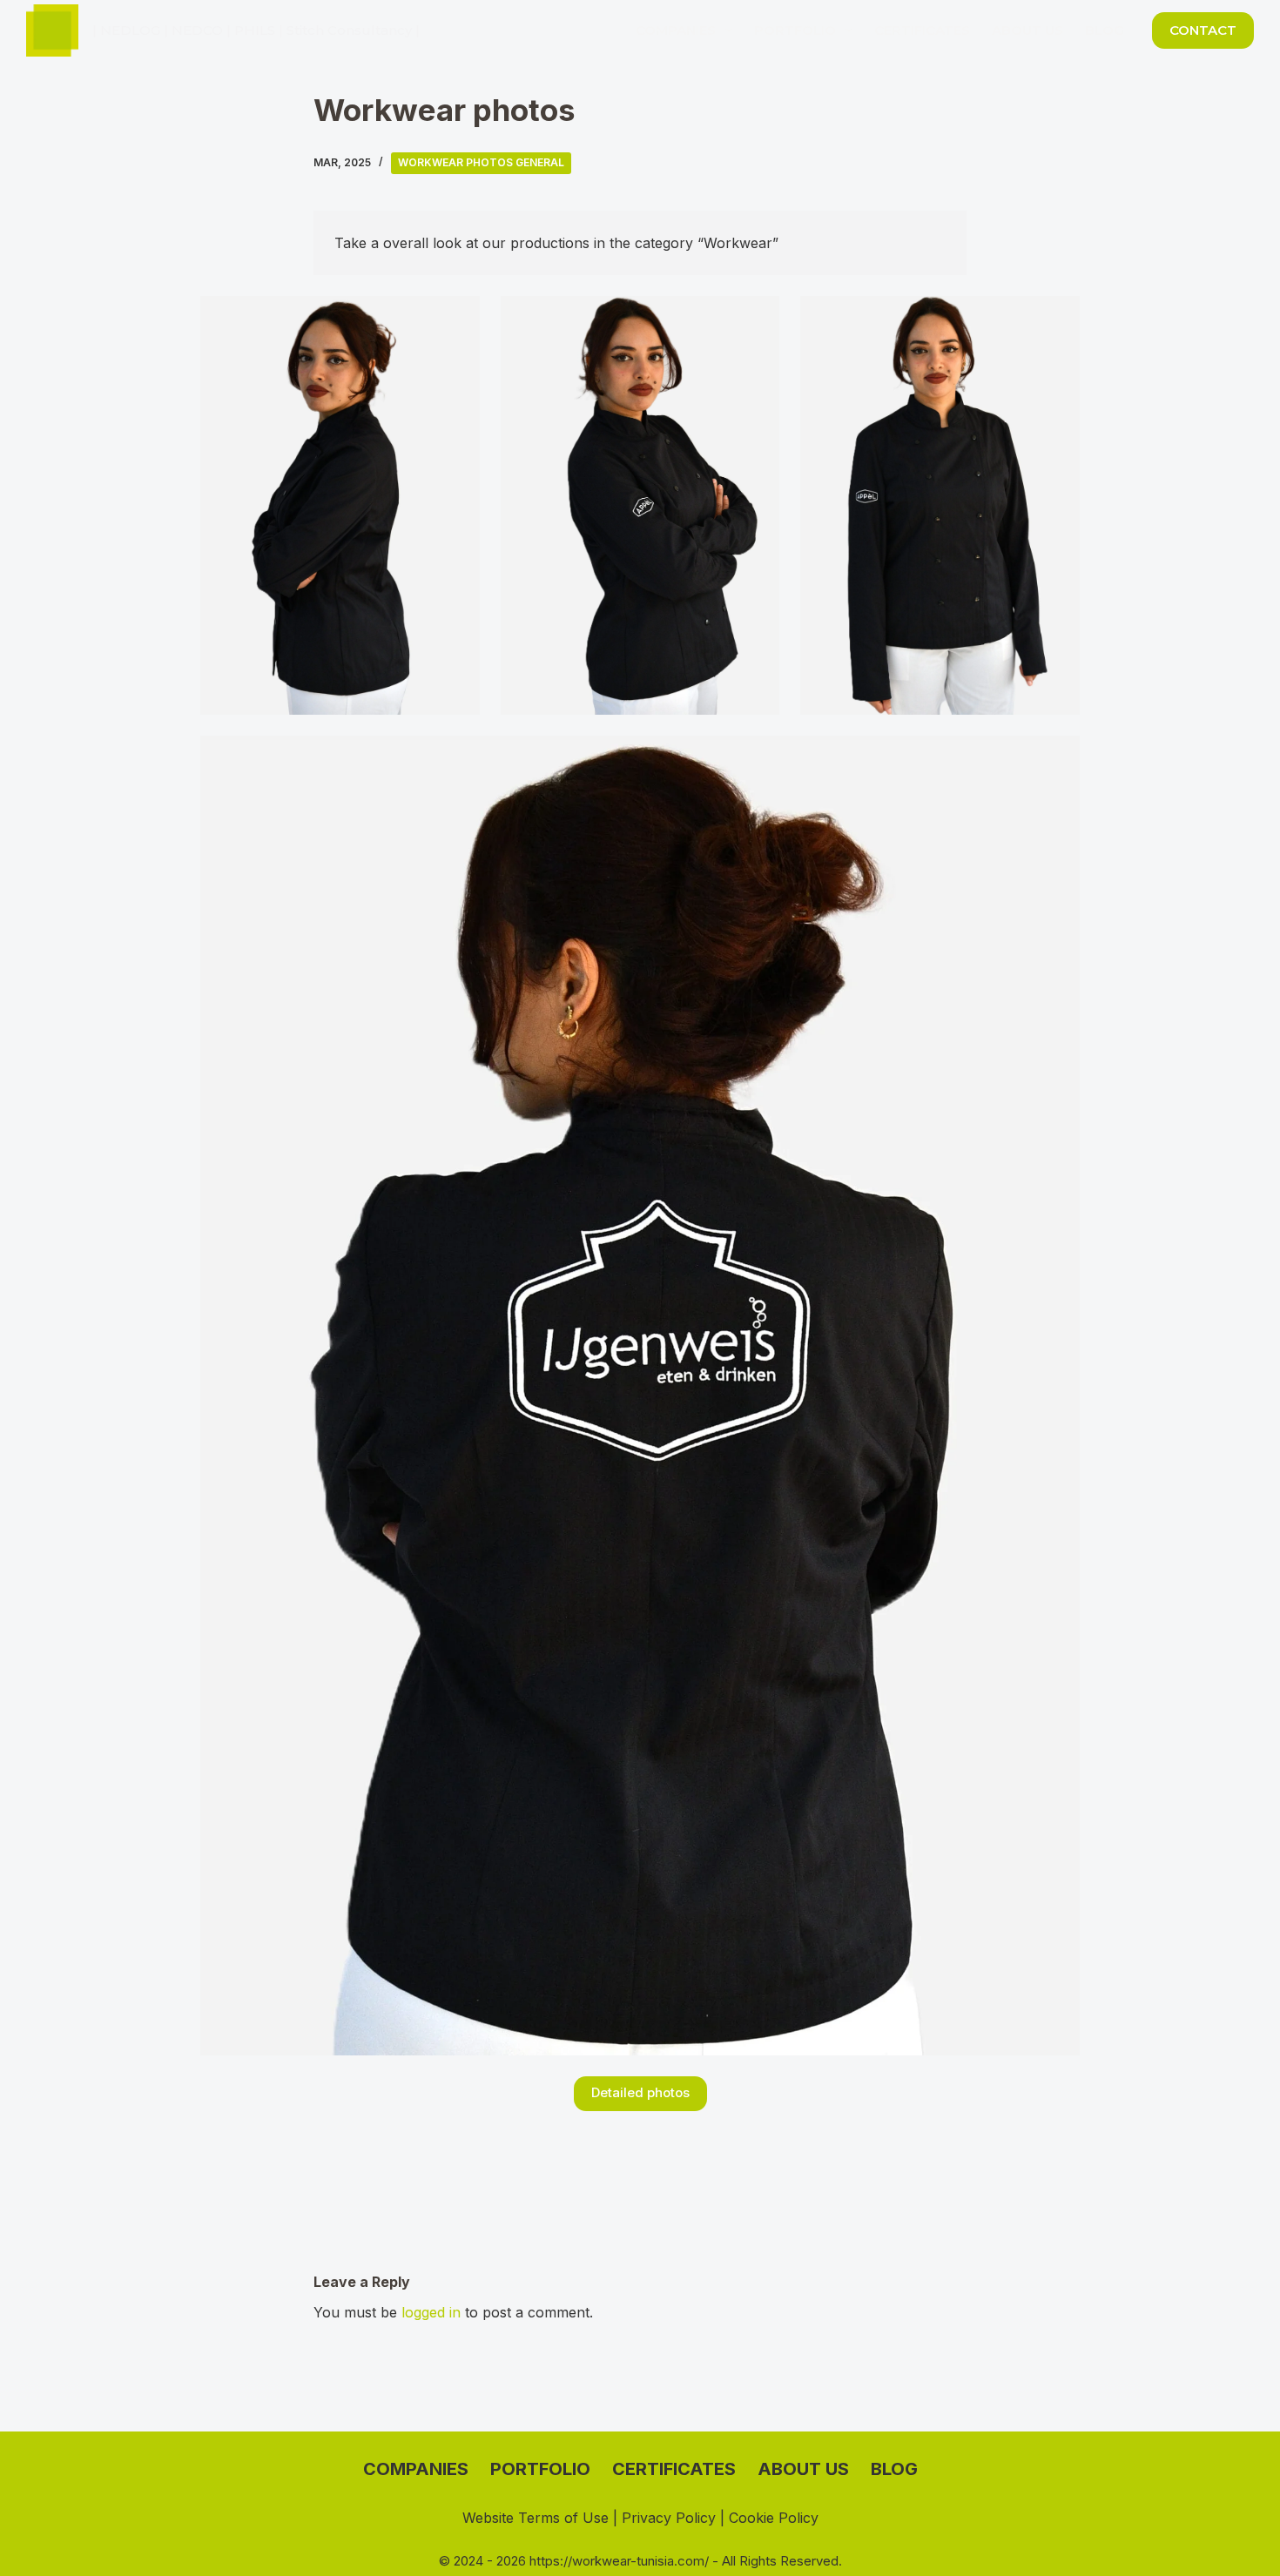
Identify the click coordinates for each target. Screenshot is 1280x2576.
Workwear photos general (481, 162)
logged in (431, 2312)
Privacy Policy (669, 2518)
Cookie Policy (774, 2518)
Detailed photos (640, 2092)
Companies (676, 30)
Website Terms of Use (536, 2518)
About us (1027, 30)
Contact (1203, 30)
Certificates (922, 30)
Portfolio (795, 30)
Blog (1105, 30)
